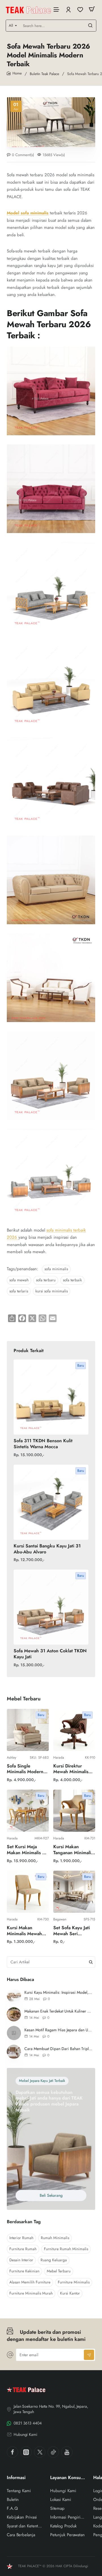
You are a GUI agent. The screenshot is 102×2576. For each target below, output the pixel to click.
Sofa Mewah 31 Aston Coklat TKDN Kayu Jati (50, 1654)
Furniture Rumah (23, 2249)
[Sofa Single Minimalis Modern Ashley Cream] (28, 1730)
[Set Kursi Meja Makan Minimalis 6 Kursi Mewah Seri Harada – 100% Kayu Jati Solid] (28, 1811)
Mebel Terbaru (59, 2271)
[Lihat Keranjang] (92, 9)
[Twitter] (40, 2452)
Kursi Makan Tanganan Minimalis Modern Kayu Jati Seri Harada (73, 1850)
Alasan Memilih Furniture (30, 2282)
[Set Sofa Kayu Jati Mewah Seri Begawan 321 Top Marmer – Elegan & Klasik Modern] (74, 1892)
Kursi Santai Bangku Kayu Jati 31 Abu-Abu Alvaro (47, 1549)
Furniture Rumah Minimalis (66, 2249)
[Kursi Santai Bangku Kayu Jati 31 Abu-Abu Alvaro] (51, 1502)
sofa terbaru (46, 1280)
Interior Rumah (21, 2238)
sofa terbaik (72, 1280)
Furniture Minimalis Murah (31, 2293)
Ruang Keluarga (54, 2260)
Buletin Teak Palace (44, 74)
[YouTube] (67, 2452)
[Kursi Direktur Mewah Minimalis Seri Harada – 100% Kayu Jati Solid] (74, 1730)
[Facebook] (12, 2452)
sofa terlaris (19, 1291)
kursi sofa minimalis (52, 1291)
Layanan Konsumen (68, 2478)
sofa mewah (19, 1280)
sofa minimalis (56, 1269)
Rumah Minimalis (55, 2238)
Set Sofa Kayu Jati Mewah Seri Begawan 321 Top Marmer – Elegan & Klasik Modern (74, 1931)
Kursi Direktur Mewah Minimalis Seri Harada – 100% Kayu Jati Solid (71, 1769)
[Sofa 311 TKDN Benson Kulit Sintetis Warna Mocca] (51, 1397)
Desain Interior (21, 2260)
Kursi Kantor (70, 2293)
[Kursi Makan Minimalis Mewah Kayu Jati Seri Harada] (28, 1892)
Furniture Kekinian (24, 2271)
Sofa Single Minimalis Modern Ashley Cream (25, 1769)
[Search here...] (90, 26)
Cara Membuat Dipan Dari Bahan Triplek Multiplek (59, 2049)
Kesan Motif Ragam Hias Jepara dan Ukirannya (59, 2030)
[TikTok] (53, 2452)
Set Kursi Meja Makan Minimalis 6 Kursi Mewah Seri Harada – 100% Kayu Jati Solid (26, 1850)
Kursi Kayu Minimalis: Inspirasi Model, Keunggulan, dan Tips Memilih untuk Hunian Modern (59, 1992)
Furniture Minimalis (74, 2282)
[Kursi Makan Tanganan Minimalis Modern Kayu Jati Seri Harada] (74, 1811)
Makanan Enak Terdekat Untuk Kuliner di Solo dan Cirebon (59, 2011)
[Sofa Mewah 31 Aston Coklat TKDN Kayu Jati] (51, 1607)
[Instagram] (26, 2452)
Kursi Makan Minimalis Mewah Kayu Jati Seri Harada (24, 1931)
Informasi (16, 2478)
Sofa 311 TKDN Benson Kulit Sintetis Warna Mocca (43, 1444)
